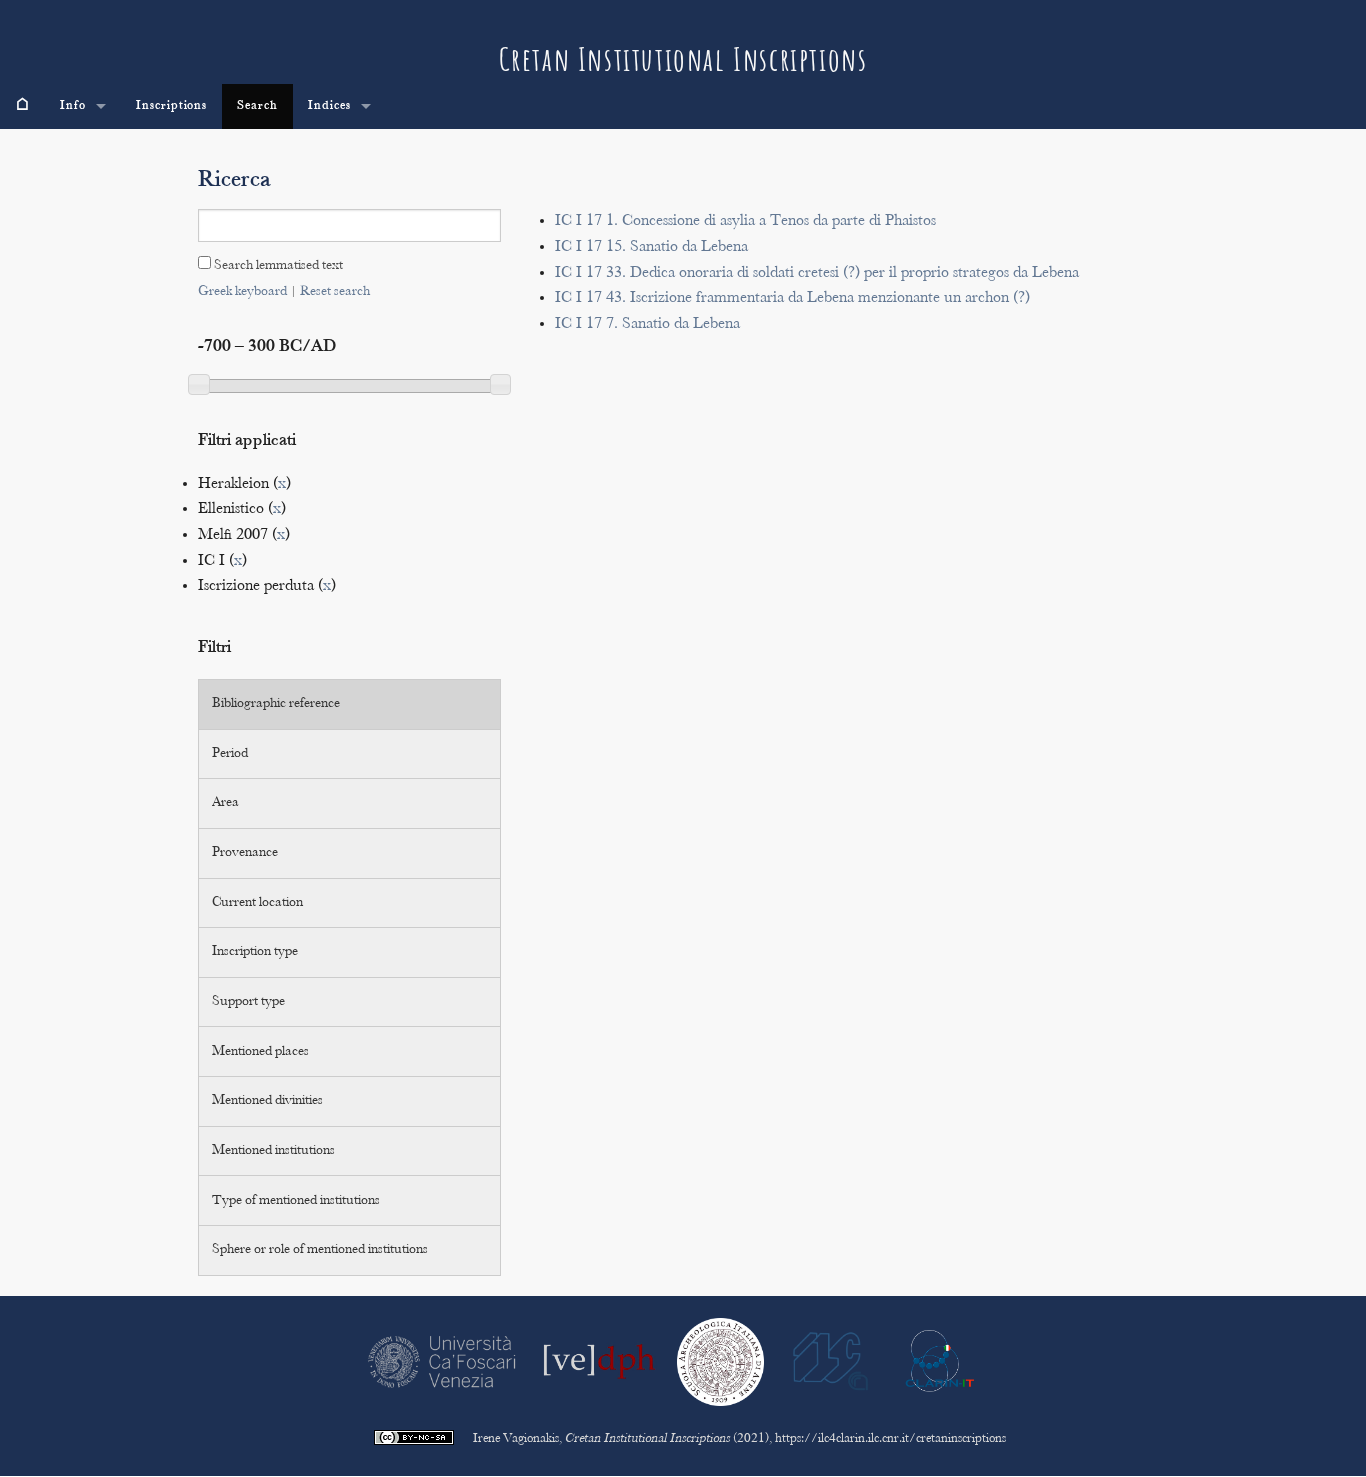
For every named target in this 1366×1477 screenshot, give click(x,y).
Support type (248, 1002)
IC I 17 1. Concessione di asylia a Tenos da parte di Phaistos (745, 221)
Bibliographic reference (276, 704)
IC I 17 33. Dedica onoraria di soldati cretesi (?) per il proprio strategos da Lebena (817, 273)
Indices (329, 106)
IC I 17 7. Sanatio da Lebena (647, 324)
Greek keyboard (242, 292)
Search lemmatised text (277, 266)
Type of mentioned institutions (296, 1201)
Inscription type (255, 952)
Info (73, 106)
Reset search (335, 292)
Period (230, 754)
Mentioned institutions (273, 1151)
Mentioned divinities (267, 1101)
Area (225, 803)
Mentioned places (260, 1052)
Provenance (245, 853)
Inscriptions (172, 106)
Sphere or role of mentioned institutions (320, 1250)
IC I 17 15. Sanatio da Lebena (651, 247)
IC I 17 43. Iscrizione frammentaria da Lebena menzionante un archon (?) (792, 298)
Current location (257, 903)
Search (257, 106)
